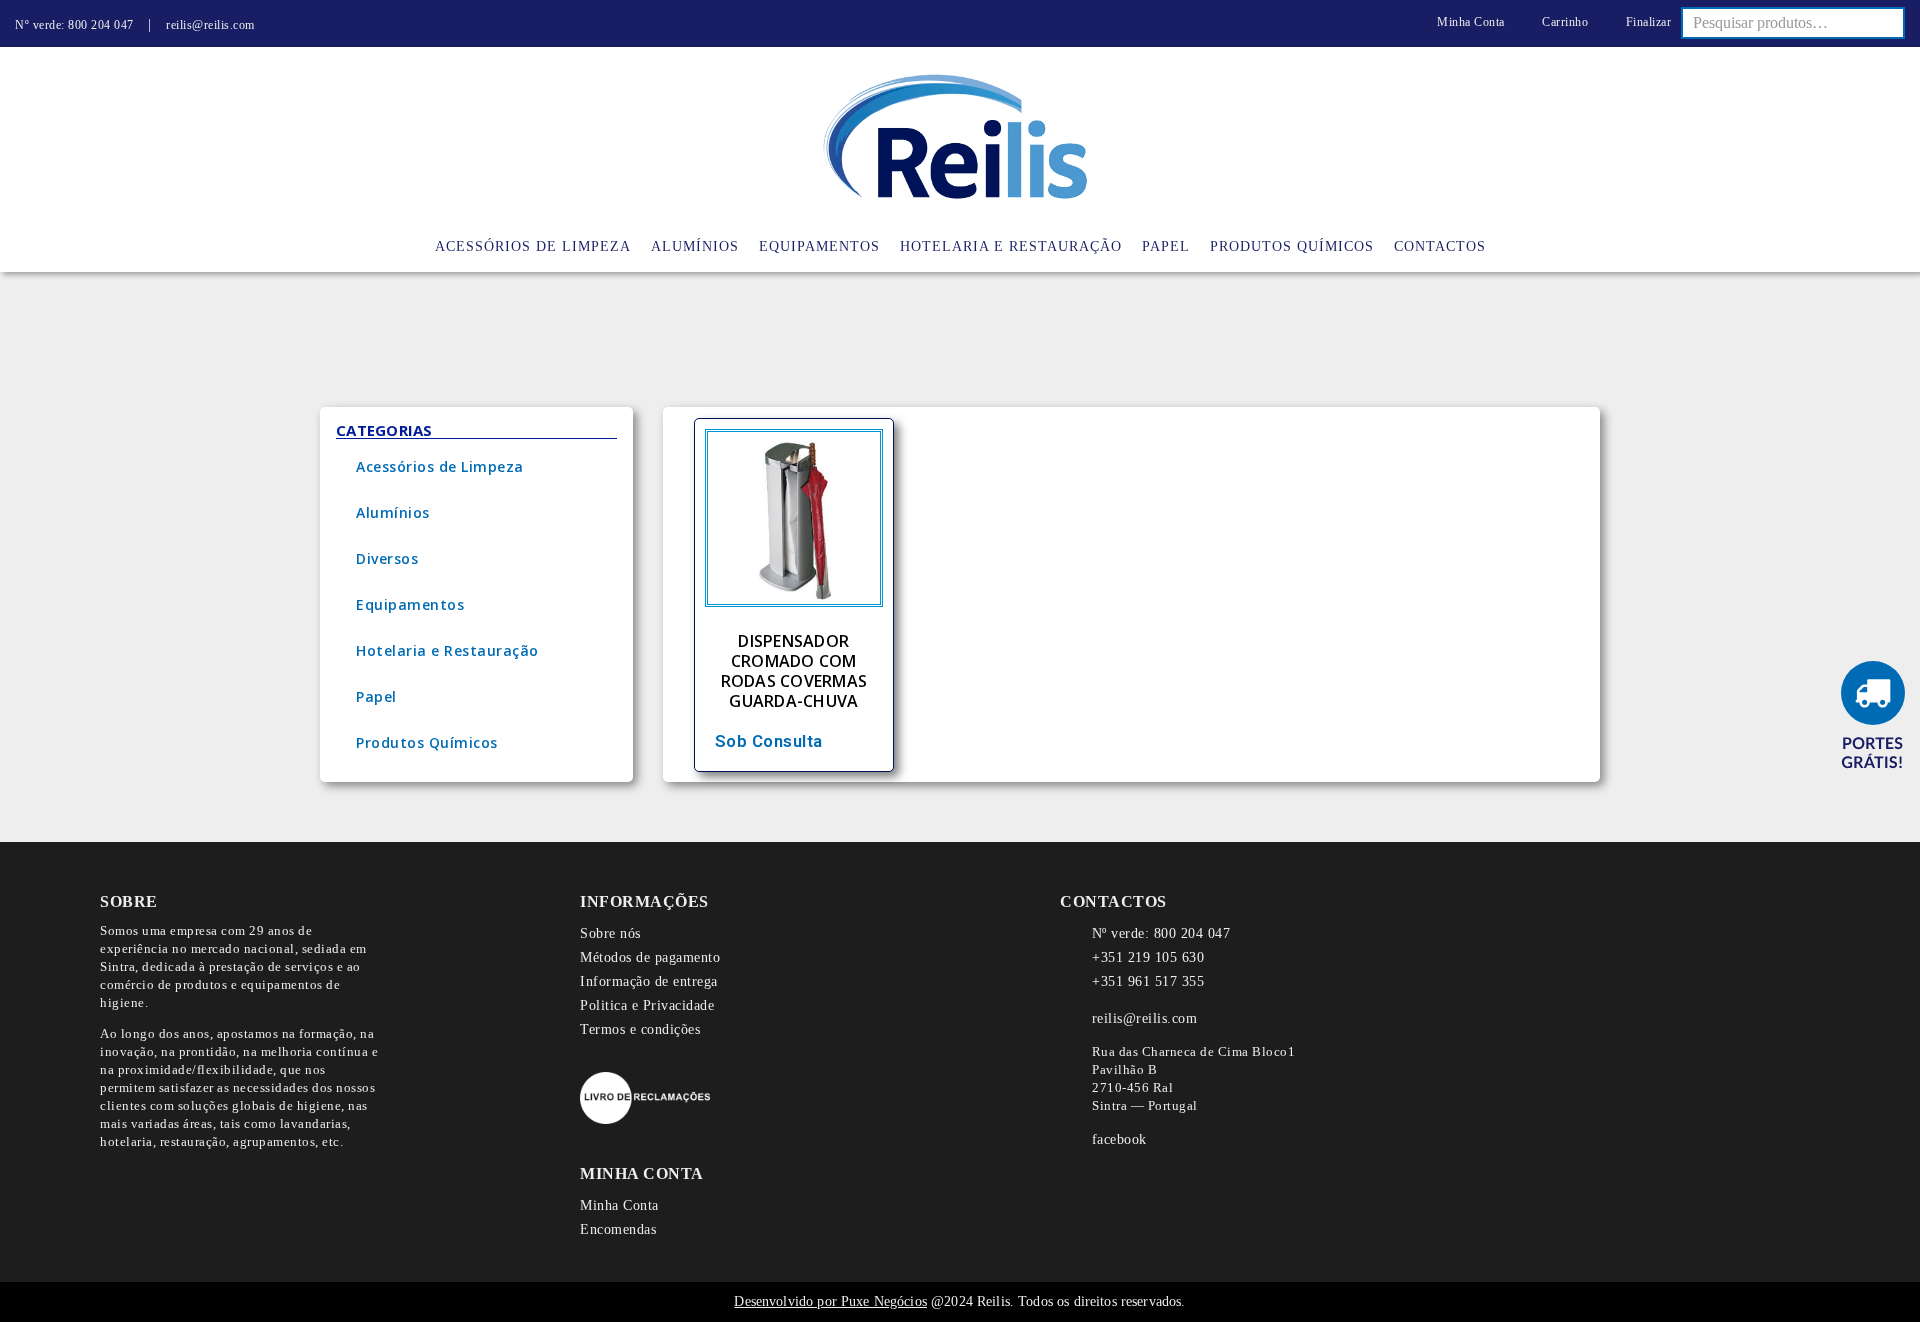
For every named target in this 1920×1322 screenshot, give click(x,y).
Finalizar (1646, 22)
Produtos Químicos (427, 742)
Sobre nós (610, 933)
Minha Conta (1469, 22)
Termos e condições (640, 1029)
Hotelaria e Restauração (447, 650)
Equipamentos (410, 604)
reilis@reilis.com (210, 25)
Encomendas (618, 1229)
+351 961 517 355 (1148, 981)
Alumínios (393, 512)
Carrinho (1563, 22)
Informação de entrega (649, 981)
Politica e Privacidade (647, 1005)
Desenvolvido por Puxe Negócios (830, 1301)
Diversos (387, 558)
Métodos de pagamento (650, 957)
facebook (1119, 1139)
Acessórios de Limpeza (440, 466)
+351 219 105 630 (1148, 957)
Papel (376, 696)
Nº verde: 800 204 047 (74, 25)
